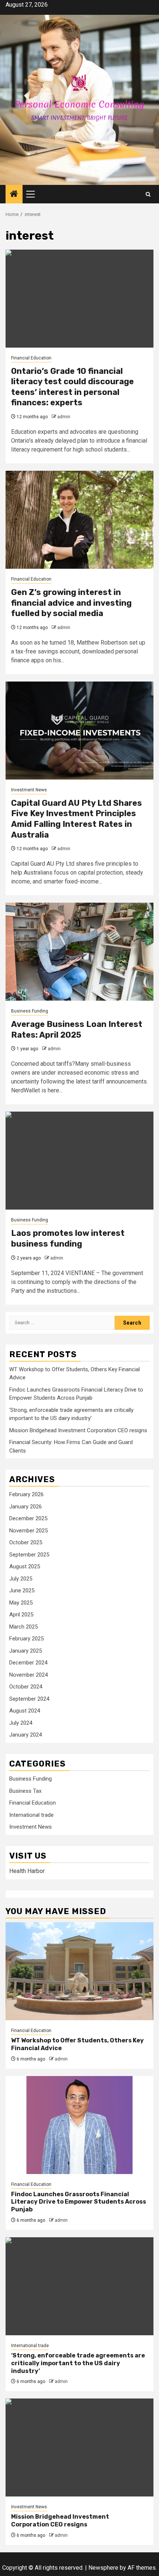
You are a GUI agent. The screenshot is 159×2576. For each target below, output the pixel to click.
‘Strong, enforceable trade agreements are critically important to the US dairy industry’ (78, 2363)
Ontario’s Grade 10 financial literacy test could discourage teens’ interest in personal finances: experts (72, 387)
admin (64, 417)
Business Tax (25, 1791)
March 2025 (23, 1627)
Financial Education (31, 358)
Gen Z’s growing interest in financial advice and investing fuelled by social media (71, 603)
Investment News (29, 790)
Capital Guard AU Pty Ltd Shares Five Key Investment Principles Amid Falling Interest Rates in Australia (77, 819)
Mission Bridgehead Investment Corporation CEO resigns (78, 1430)
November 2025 (28, 1531)
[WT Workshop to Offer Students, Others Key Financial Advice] (79, 1971)
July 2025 (21, 1579)
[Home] (14, 195)
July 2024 (21, 1723)
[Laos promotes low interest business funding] (79, 1161)
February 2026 (26, 1494)
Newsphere (103, 2568)
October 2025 (26, 1542)
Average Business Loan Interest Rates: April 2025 (77, 1030)
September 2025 (29, 1555)
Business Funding (30, 1011)
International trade (31, 1815)
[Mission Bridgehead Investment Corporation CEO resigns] (79, 2447)
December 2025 (28, 1518)
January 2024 (26, 1735)
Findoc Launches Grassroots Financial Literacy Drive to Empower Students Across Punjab (79, 2202)
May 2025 (21, 1603)
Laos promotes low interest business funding (68, 1238)
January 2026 (26, 1507)
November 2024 (28, 1675)
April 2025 (21, 1615)
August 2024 (25, 1711)
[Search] (148, 194)
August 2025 (25, 1566)
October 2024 (26, 1687)
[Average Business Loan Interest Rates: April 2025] (79, 952)
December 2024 (28, 1663)
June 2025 (22, 1590)
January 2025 (26, 1651)
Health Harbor (27, 1871)
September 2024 (29, 1699)
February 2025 (26, 1639)
